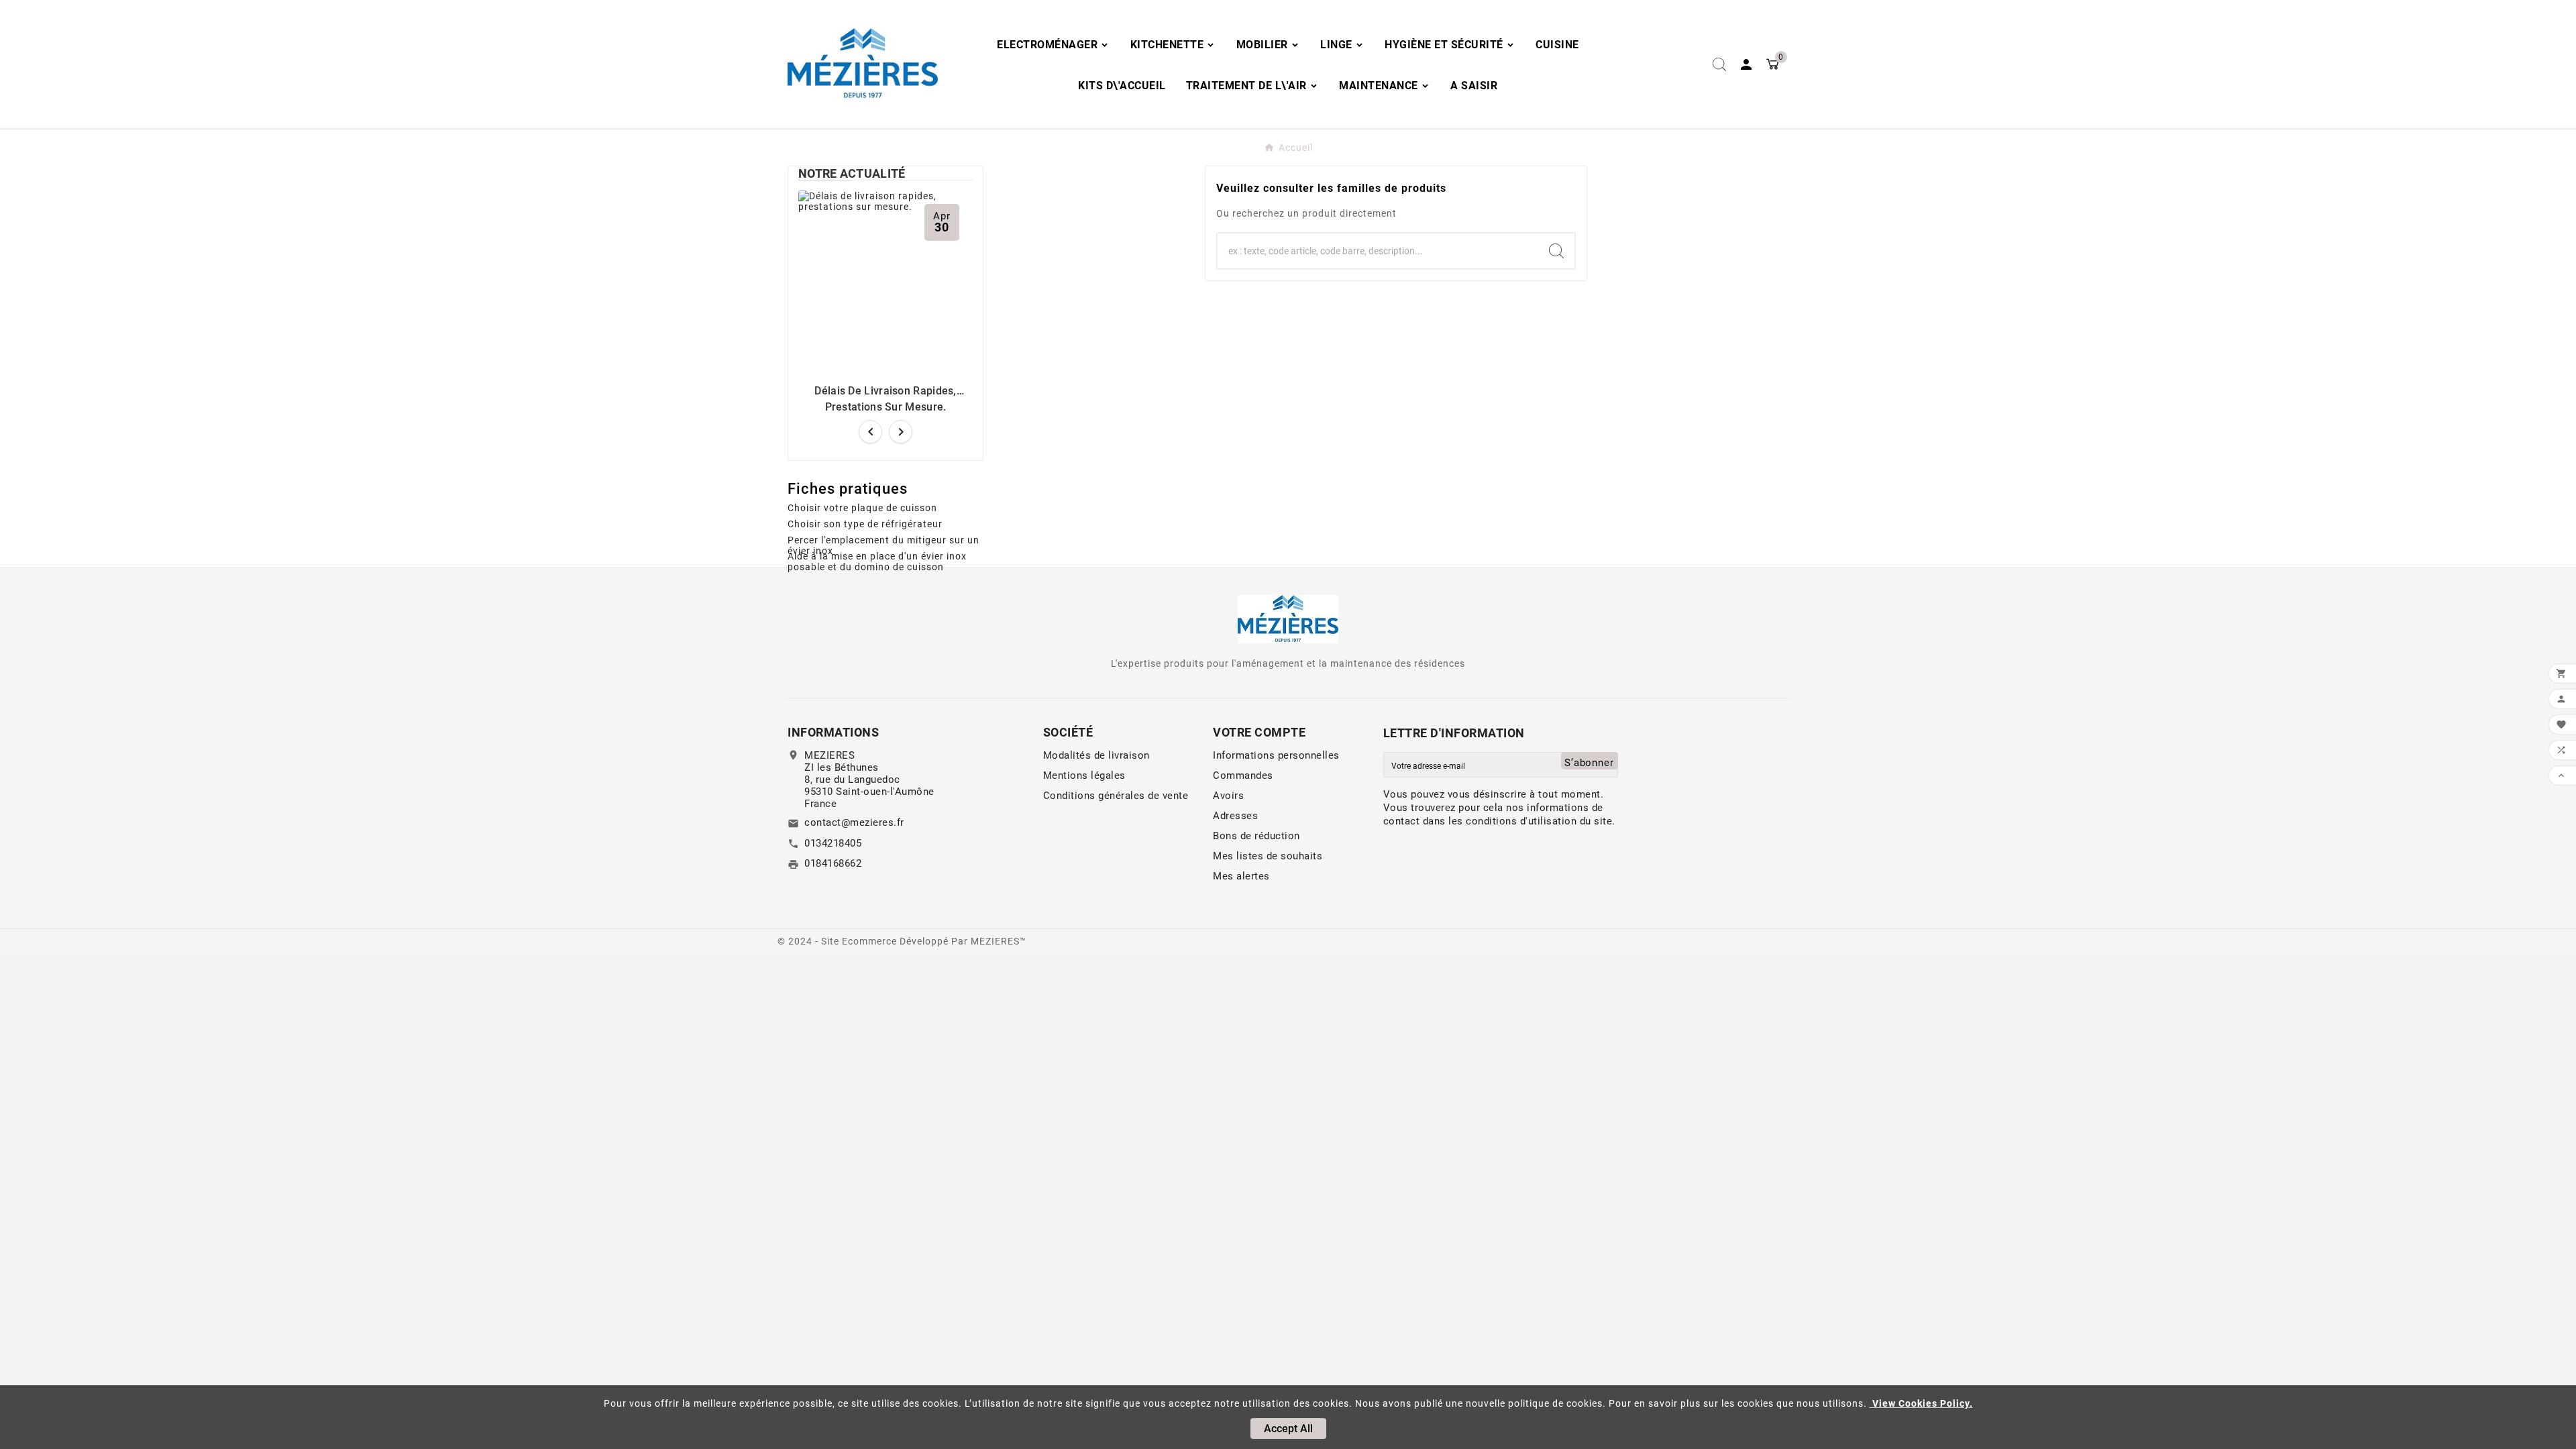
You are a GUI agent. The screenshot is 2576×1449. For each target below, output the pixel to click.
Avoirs (1228, 796)
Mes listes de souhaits (1268, 856)
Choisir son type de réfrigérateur (865, 524)
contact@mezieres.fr (854, 822)
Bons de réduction (1256, 836)
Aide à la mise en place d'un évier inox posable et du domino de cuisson (877, 559)
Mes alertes (1241, 876)
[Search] (1556, 251)
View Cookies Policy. (1921, 1403)
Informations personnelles (1276, 755)
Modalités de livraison (1096, 755)
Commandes (1243, 775)
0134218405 (833, 843)
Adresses (1235, 816)
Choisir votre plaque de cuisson (862, 508)
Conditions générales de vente (1116, 796)
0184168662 (833, 863)
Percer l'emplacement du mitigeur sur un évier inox (883, 543)
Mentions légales (1084, 775)
